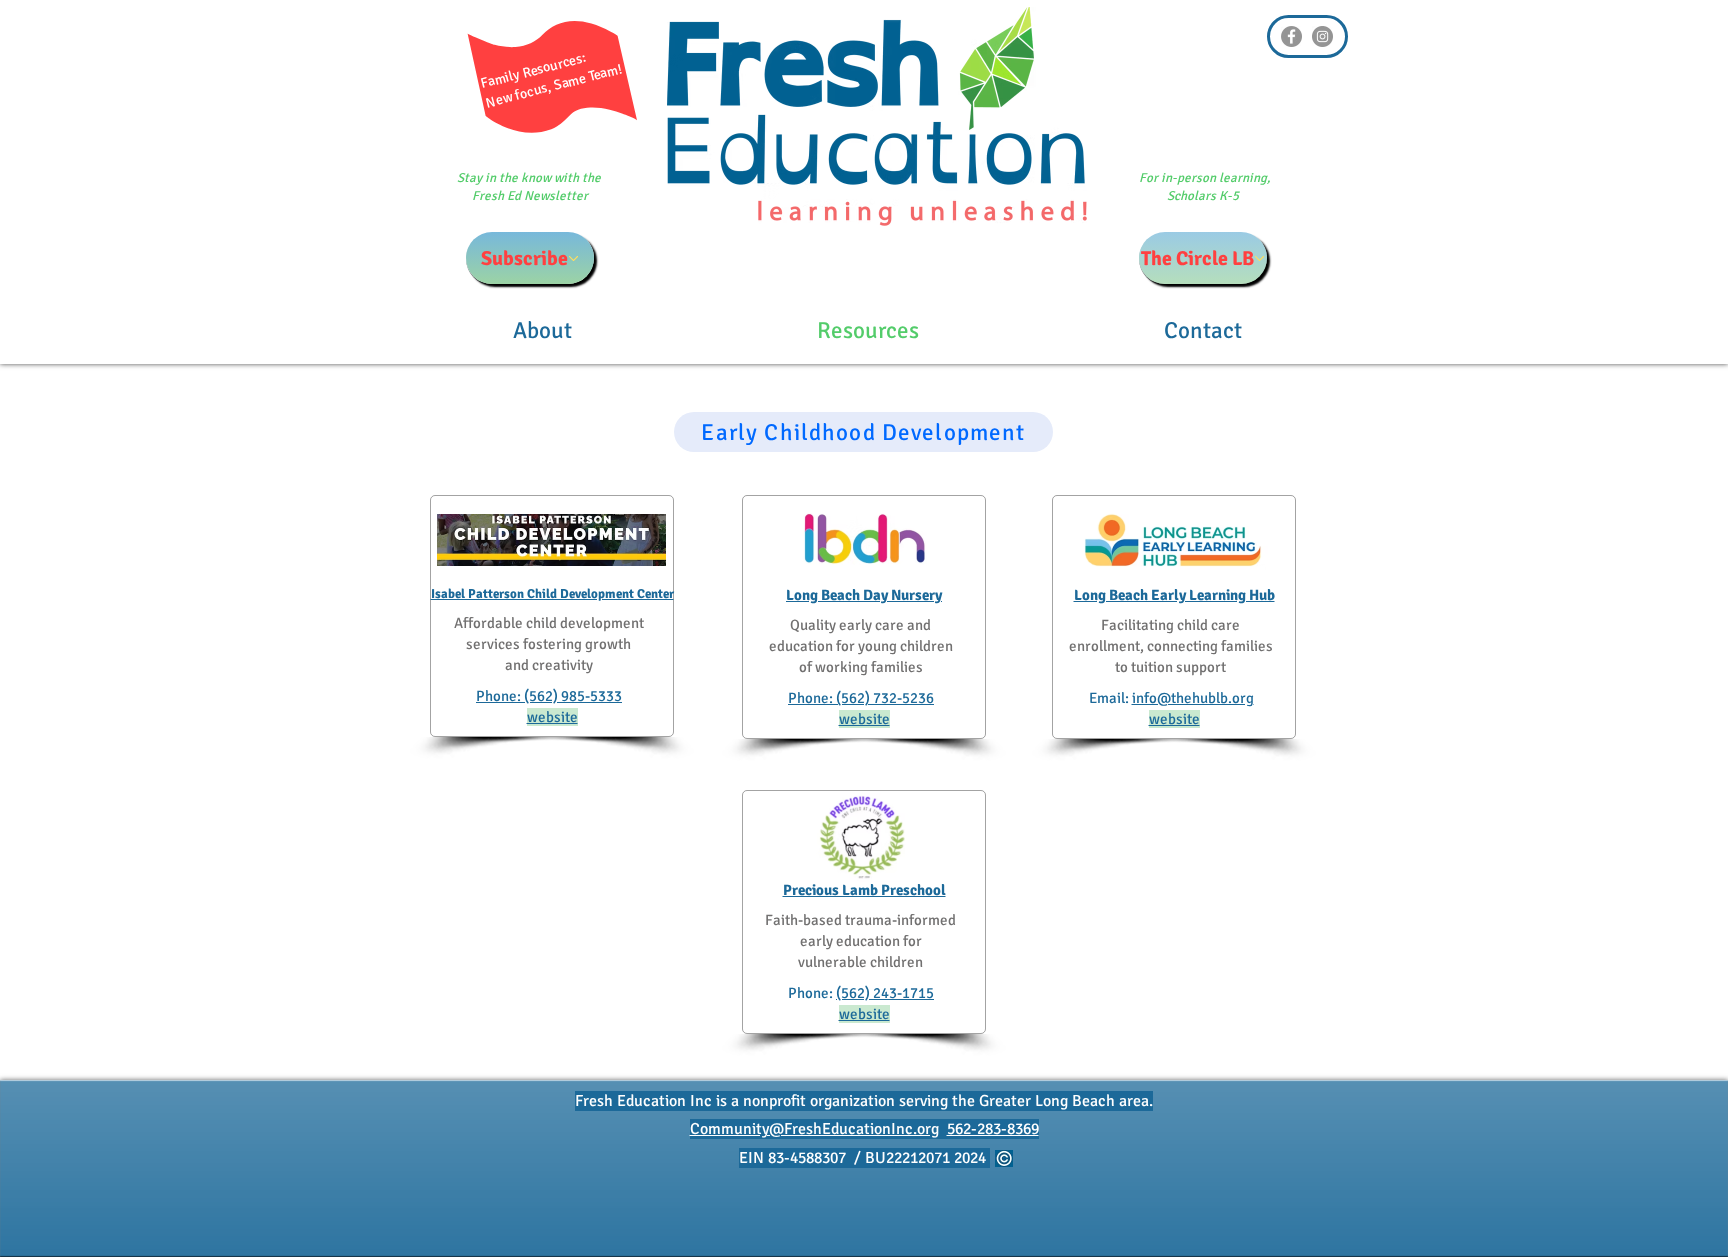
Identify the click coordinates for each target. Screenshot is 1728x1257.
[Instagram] (1322, 36)
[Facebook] (1291, 36)
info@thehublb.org (1193, 698)
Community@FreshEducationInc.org (814, 1129)
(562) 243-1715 (885, 993)
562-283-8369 (993, 1129)
